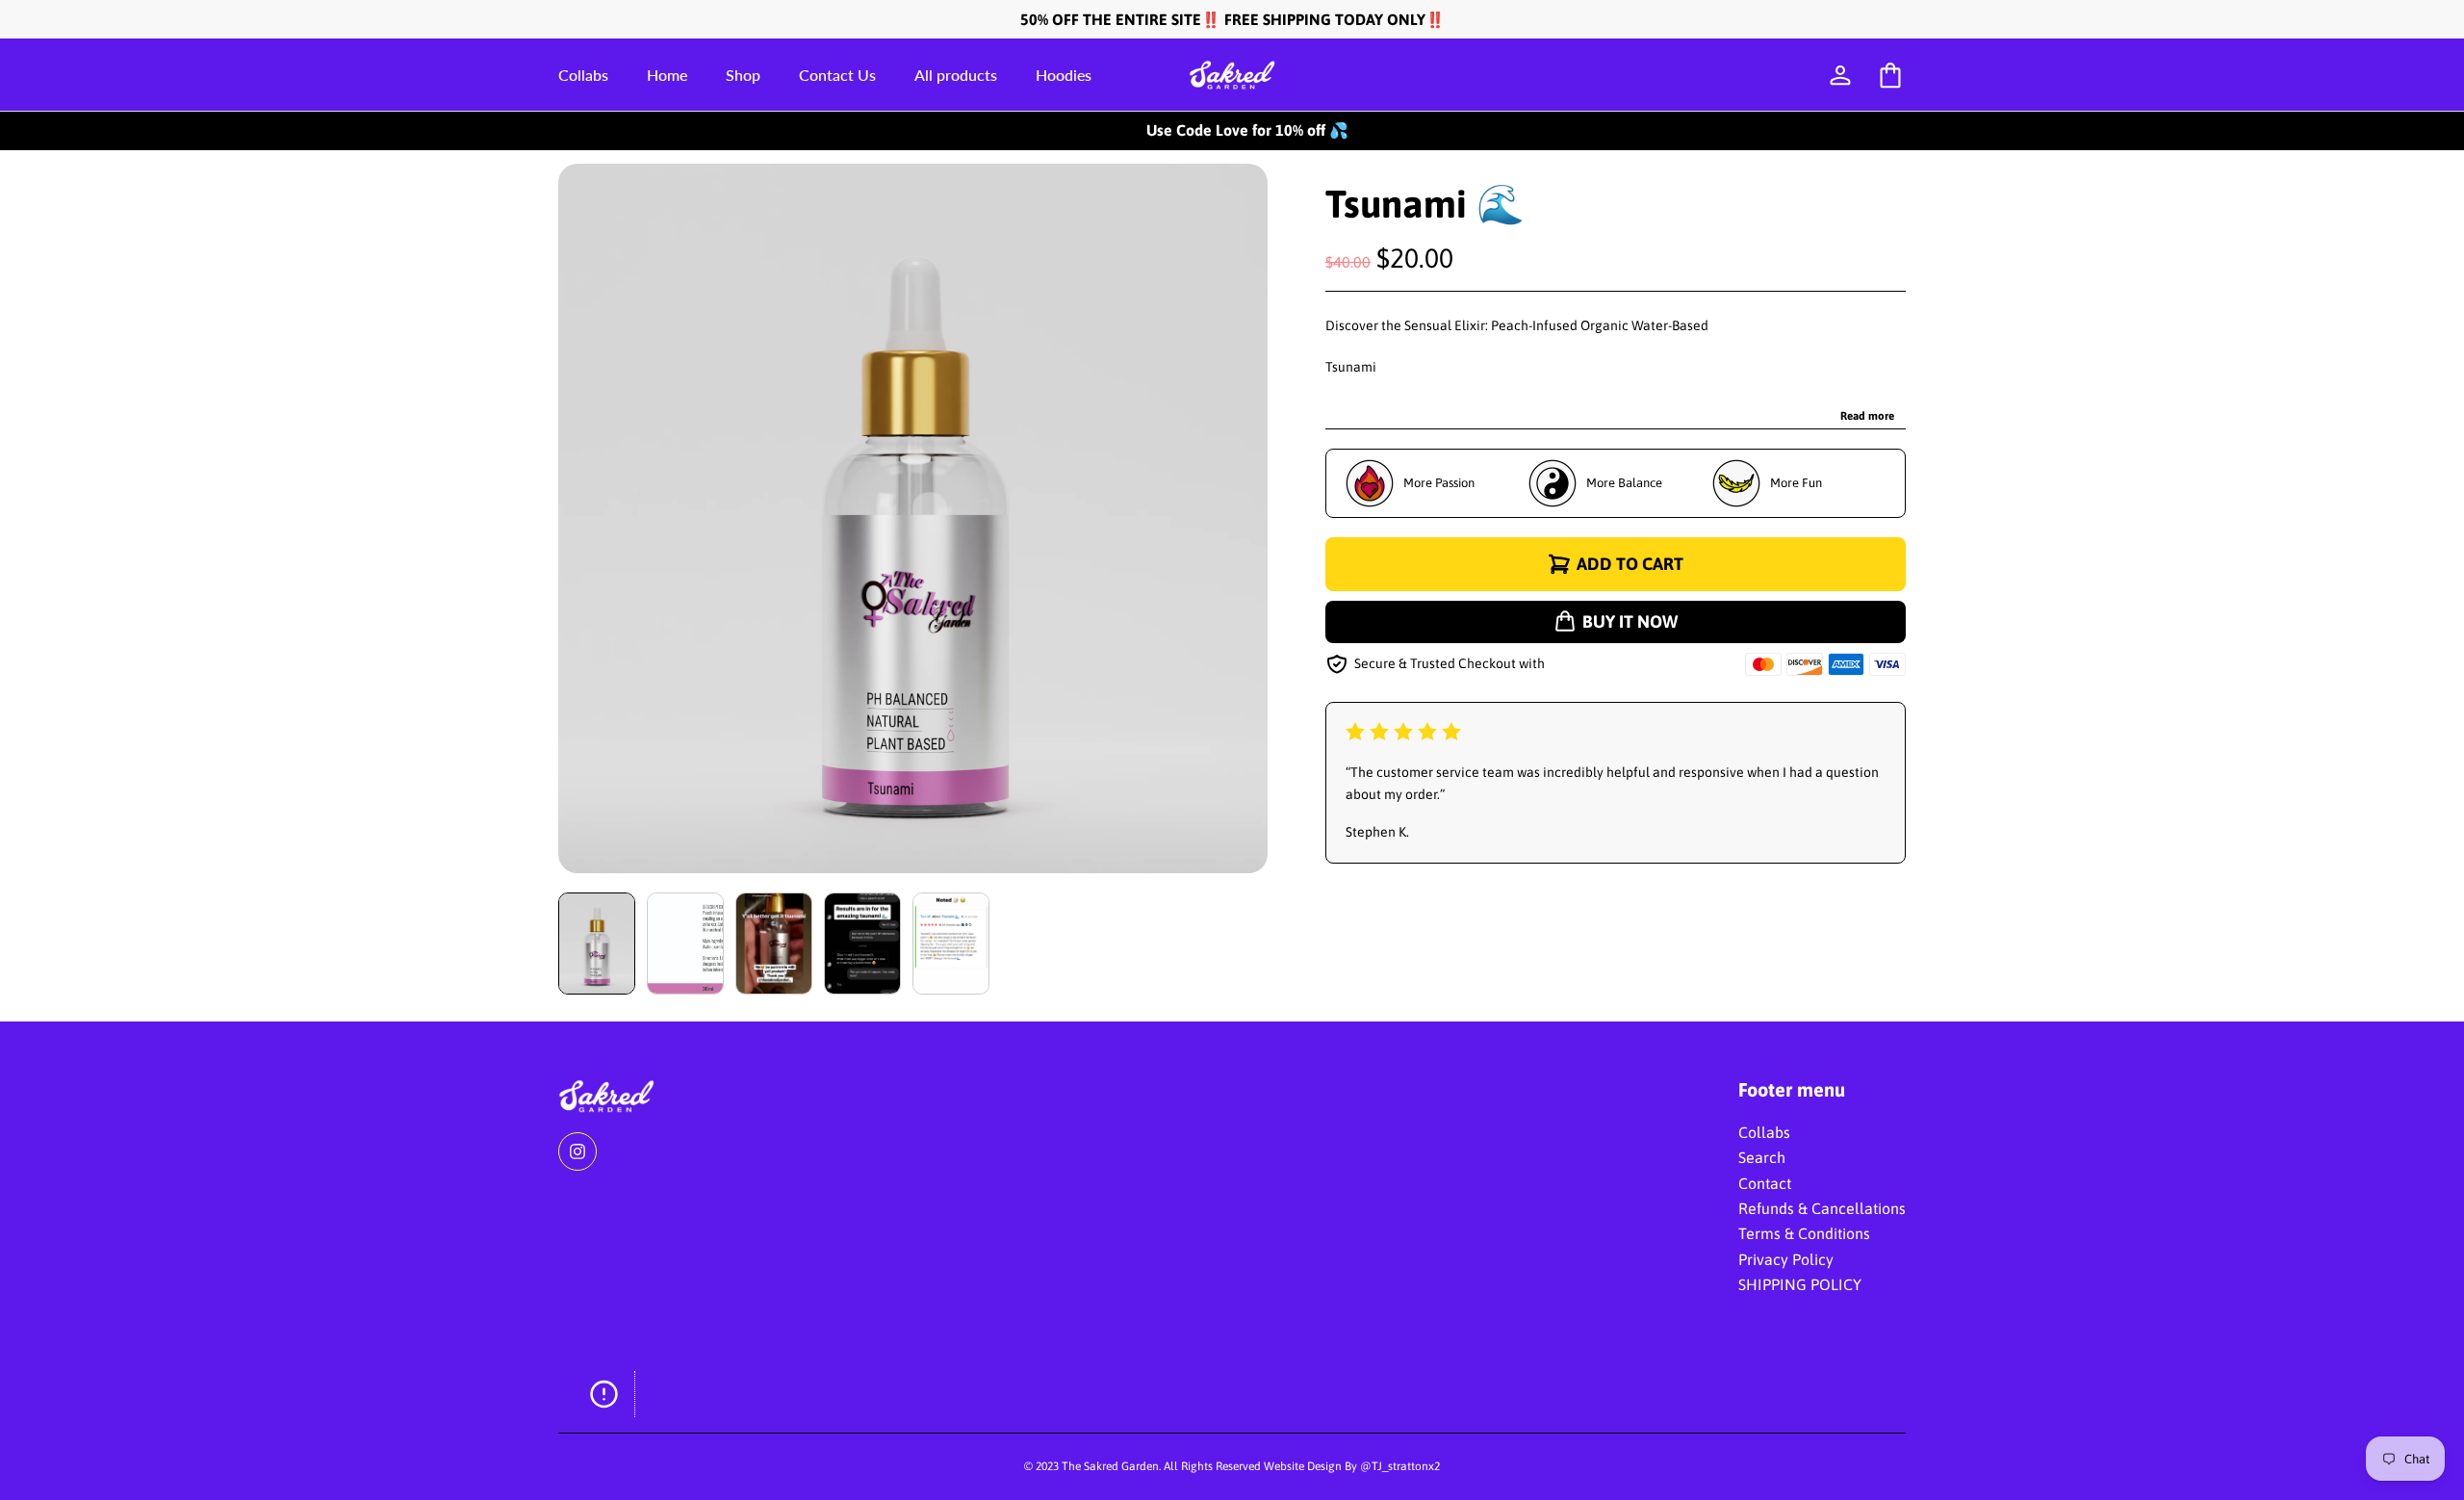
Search (1762, 1157)
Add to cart (1630, 564)
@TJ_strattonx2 (1400, 1466)
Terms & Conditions (1804, 1233)
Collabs (1764, 1132)
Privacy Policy (1786, 1259)
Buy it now (1630, 621)
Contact (1765, 1183)
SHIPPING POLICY (1800, 1284)
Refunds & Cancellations (1822, 1208)
